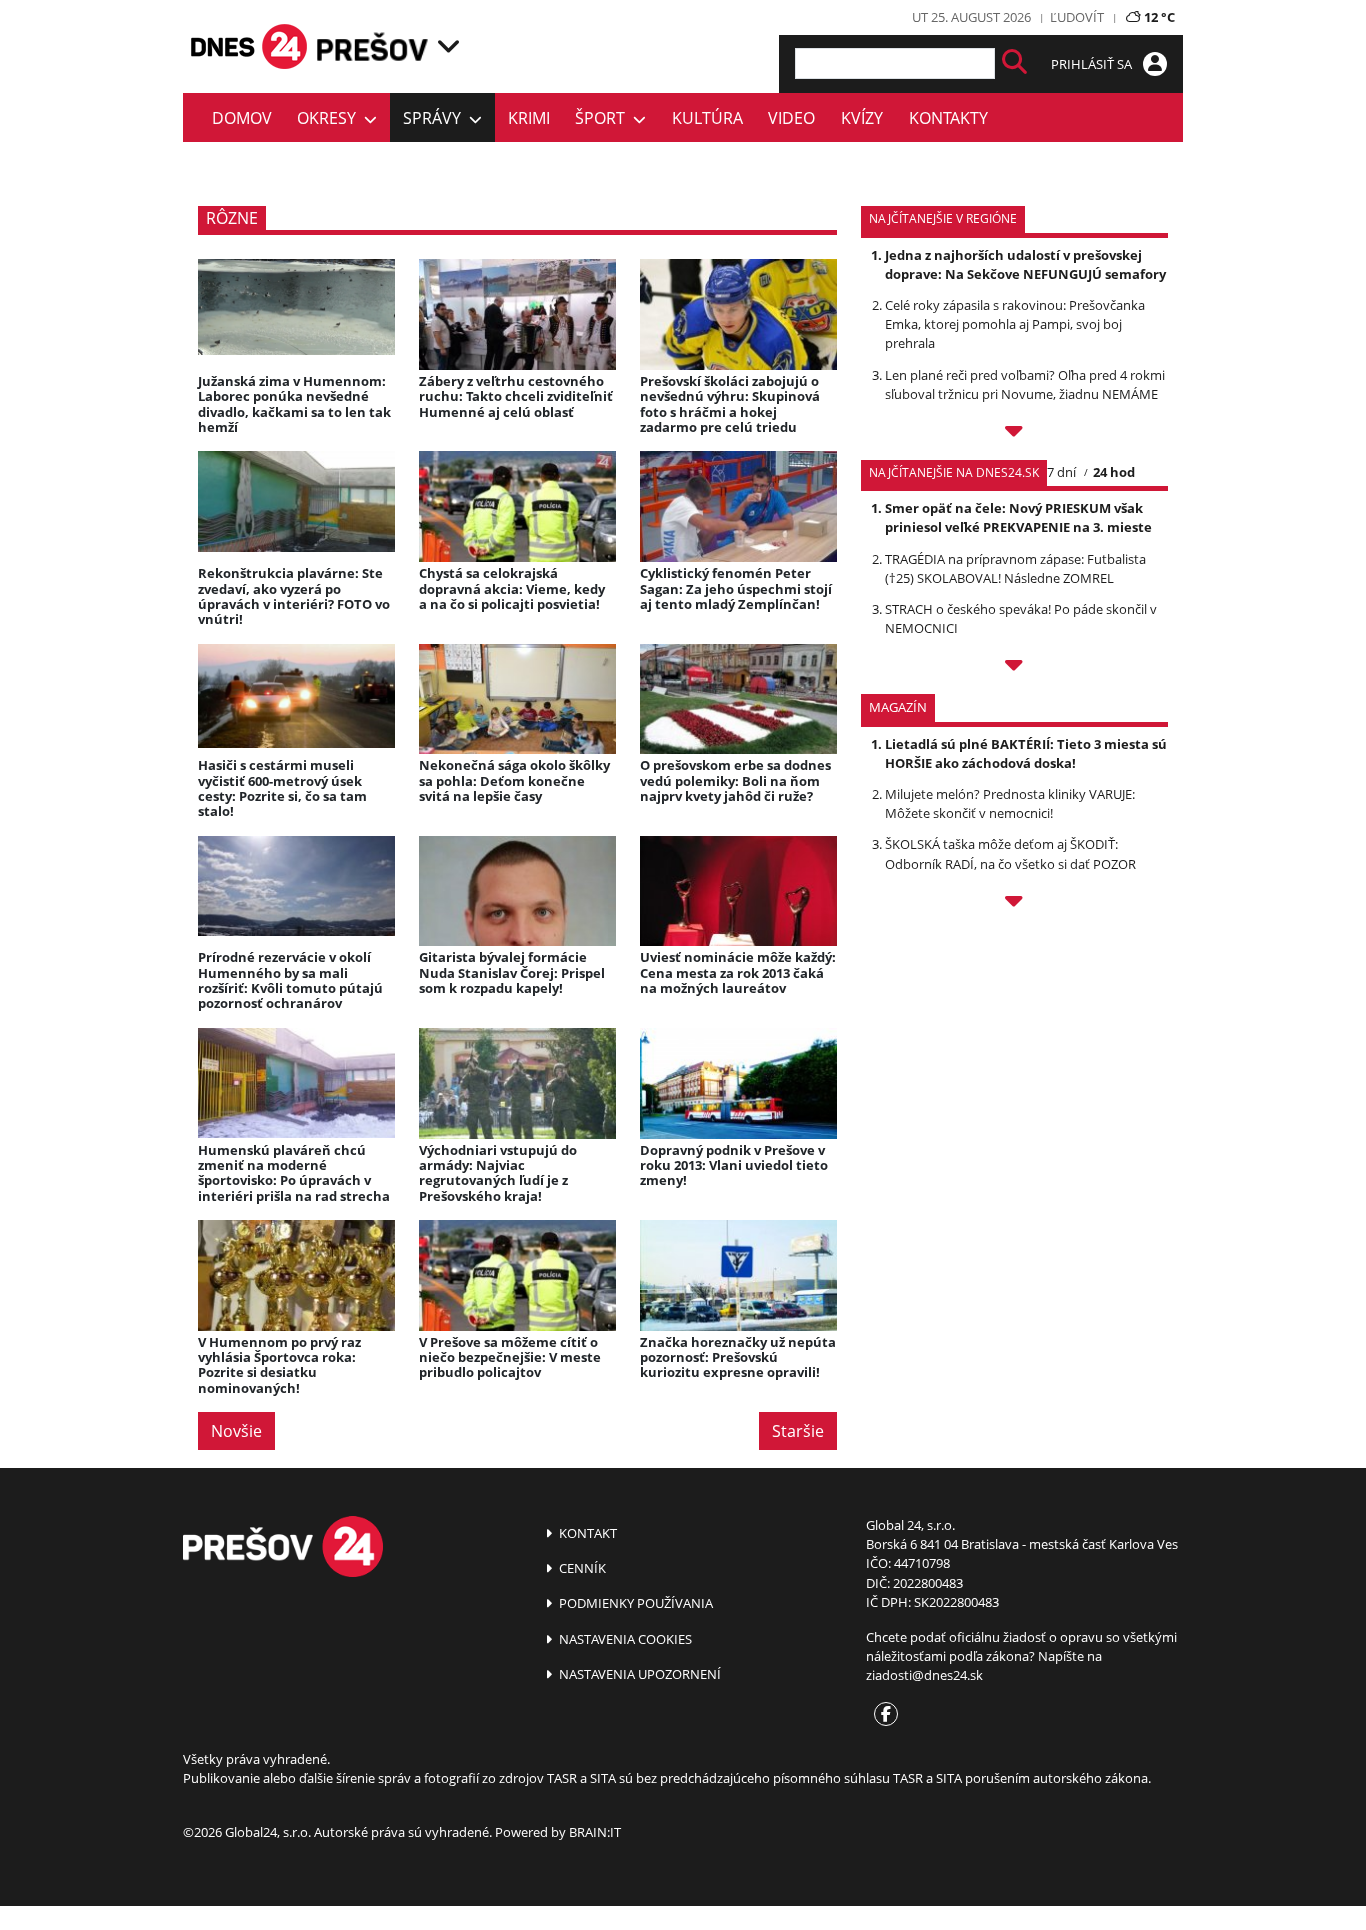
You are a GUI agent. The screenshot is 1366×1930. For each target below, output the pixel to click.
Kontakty (948, 118)
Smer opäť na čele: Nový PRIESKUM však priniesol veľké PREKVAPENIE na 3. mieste (1018, 517)
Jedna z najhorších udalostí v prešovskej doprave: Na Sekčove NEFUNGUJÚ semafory (1025, 264)
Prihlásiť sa (1093, 64)
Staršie (798, 1431)
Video (791, 118)
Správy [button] (436, 118)
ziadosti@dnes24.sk (924, 1675)
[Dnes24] (373, 46)
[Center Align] (1014, 63)
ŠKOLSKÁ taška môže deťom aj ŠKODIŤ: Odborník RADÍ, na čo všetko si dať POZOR (1010, 853)
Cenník (581, 1568)
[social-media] (882, 1715)
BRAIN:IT (595, 1832)
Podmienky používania (634, 1603)
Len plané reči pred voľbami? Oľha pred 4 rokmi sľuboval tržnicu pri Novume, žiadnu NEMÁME (1025, 384)
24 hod (1114, 472)
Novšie (236, 1431)
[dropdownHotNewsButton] (1014, 904)
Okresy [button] (330, 118)
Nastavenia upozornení (638, 1674)
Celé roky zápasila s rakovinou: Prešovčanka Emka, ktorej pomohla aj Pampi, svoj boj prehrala (1015, 324)
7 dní (1061, 472)
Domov (242, 118)
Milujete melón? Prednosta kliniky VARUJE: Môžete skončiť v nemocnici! (1010, 803)
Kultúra (707, 118)
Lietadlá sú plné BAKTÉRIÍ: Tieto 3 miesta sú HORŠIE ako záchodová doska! (1026, 753)
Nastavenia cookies (624, 1639)
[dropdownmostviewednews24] (1014, 668)
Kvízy (862, 118)
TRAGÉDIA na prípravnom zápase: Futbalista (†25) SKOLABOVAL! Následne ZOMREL (1015, 568)
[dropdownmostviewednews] (1014, 434)
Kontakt (586, 1533)
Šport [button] (604, 118)
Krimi (529, 118)
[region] (448, 46)
